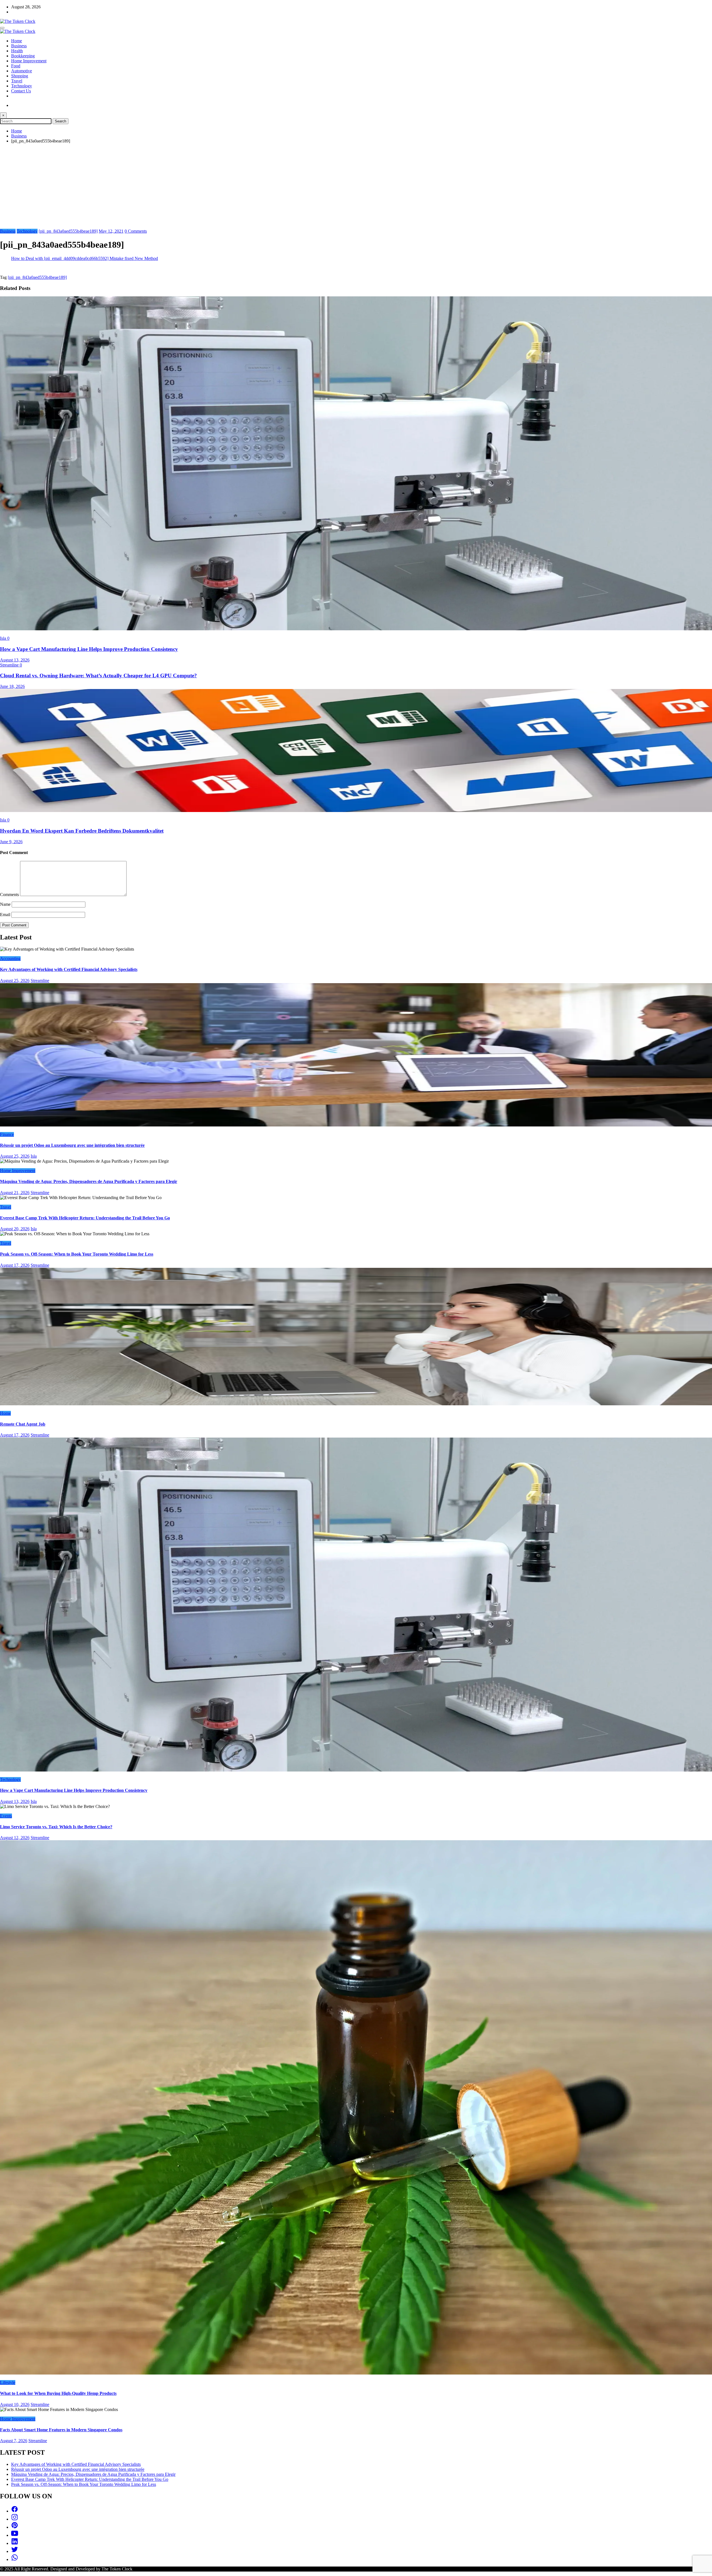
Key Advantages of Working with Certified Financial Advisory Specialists (69, 969)
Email (6, 915)
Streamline (10, 665)
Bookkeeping (23, 56)
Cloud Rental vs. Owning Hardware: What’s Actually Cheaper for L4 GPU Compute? (98, 676)
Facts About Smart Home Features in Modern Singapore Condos (61, 2430)
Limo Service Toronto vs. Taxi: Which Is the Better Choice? (56, 1827)
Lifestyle (8, 2382)
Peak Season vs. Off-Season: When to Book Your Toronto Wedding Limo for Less (77, 1254)
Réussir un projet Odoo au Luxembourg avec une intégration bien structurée (72, 1145)
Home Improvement (29, 61)
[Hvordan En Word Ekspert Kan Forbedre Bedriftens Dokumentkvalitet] (356, 810)
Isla (4, 638)
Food (16, 66)
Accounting (10, 959)
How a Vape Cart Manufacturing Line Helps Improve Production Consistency (89, 649)
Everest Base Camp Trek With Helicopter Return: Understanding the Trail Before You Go (85, 1218)
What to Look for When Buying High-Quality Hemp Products (58, 2393)
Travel (17, 81)
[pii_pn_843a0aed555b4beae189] (68, 231)
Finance (7, 1134)
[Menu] (2, 28)
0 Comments (136, 231)
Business (19, 46)
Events (6, 1816)
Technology (22, 86)
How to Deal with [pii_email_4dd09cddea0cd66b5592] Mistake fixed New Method (85, 258)
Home (17, 41)
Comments (10, 895)
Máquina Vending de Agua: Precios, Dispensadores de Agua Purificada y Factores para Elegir (89, 1181)
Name (6, 904)
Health (17, 51)
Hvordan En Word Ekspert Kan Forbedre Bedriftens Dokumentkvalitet (82, 831)
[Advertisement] (356, 187)
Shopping (20, 76)
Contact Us (21, 91)
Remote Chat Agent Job (23, 1424)
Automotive (22, 71)
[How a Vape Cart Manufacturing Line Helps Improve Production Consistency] (356, 629)
